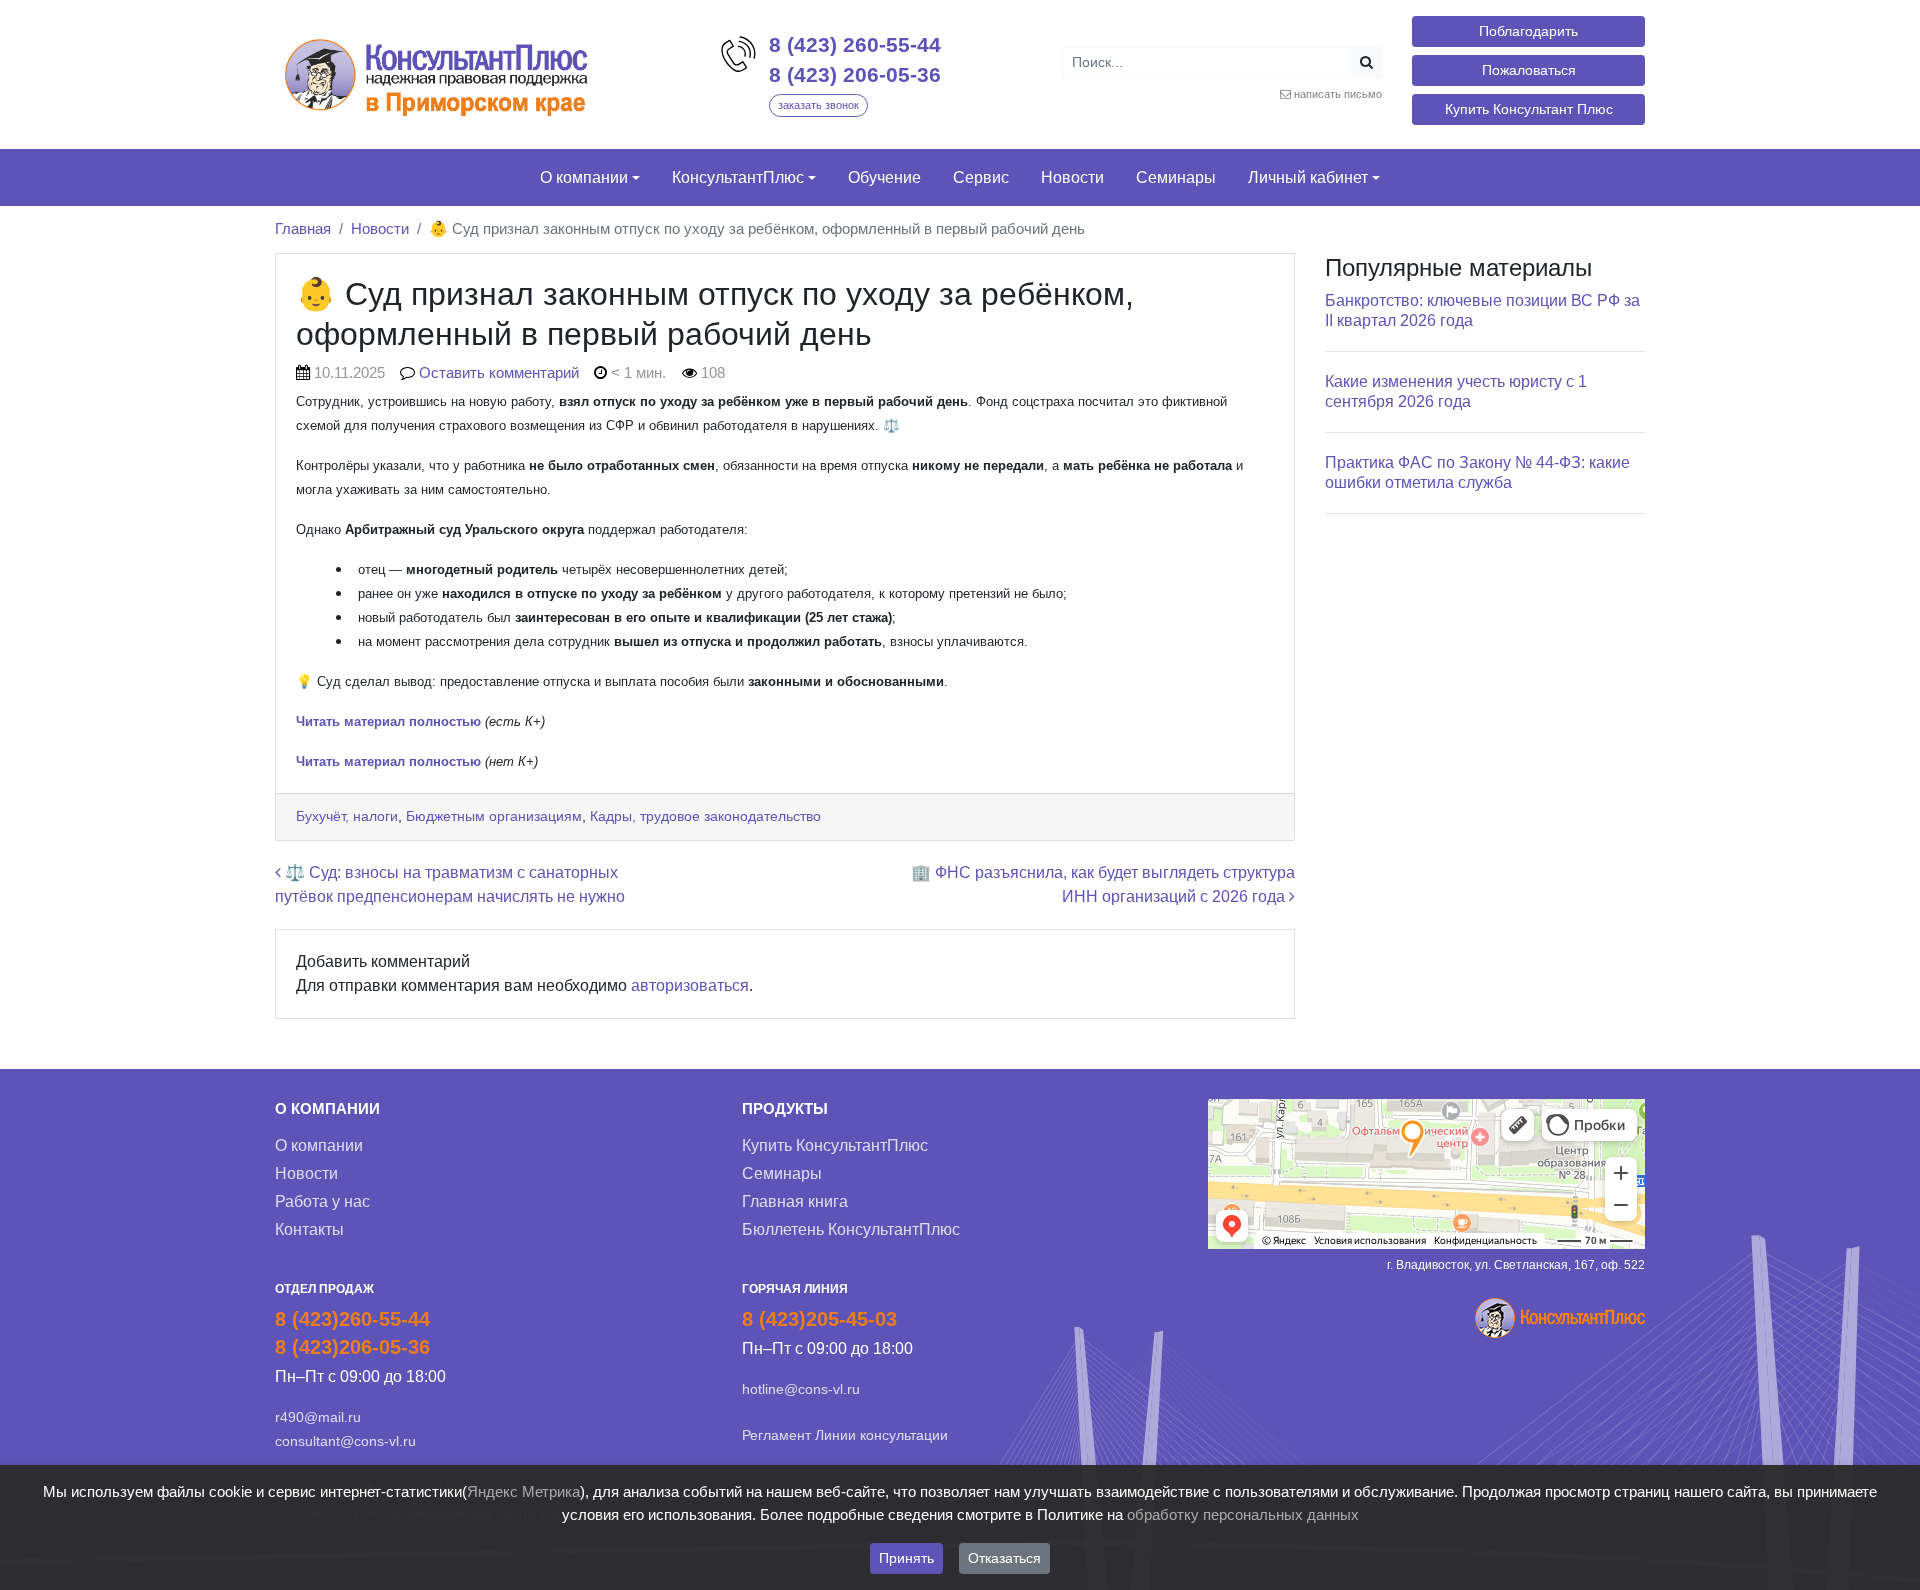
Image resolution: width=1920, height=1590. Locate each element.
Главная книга (795, 1201)
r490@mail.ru (318, 1417)
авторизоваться (690, 985)
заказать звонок (818, 105)
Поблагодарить (1528, 31)
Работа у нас (322, 1201)
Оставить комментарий (499, 372)
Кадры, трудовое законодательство (705, 816)
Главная (303, 228)
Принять (906, 1558)
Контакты (309, 1229)
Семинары (782, 1173)
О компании (319, 1145)
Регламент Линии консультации (845, 1435)
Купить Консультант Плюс (1529, 109)
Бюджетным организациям (494, 816)
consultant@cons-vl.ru (345, 1441)
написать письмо (1338, 94)
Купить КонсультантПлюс (835, 1145)
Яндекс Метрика (523, 1491)
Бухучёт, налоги (347, 816)
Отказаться (1004, 1558)
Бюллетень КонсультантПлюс (851, 1229)
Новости (380, 228)
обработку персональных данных (1243, 1514)
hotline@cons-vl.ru (801, 1389)
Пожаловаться (1529, 70)
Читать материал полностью (388, 761)
